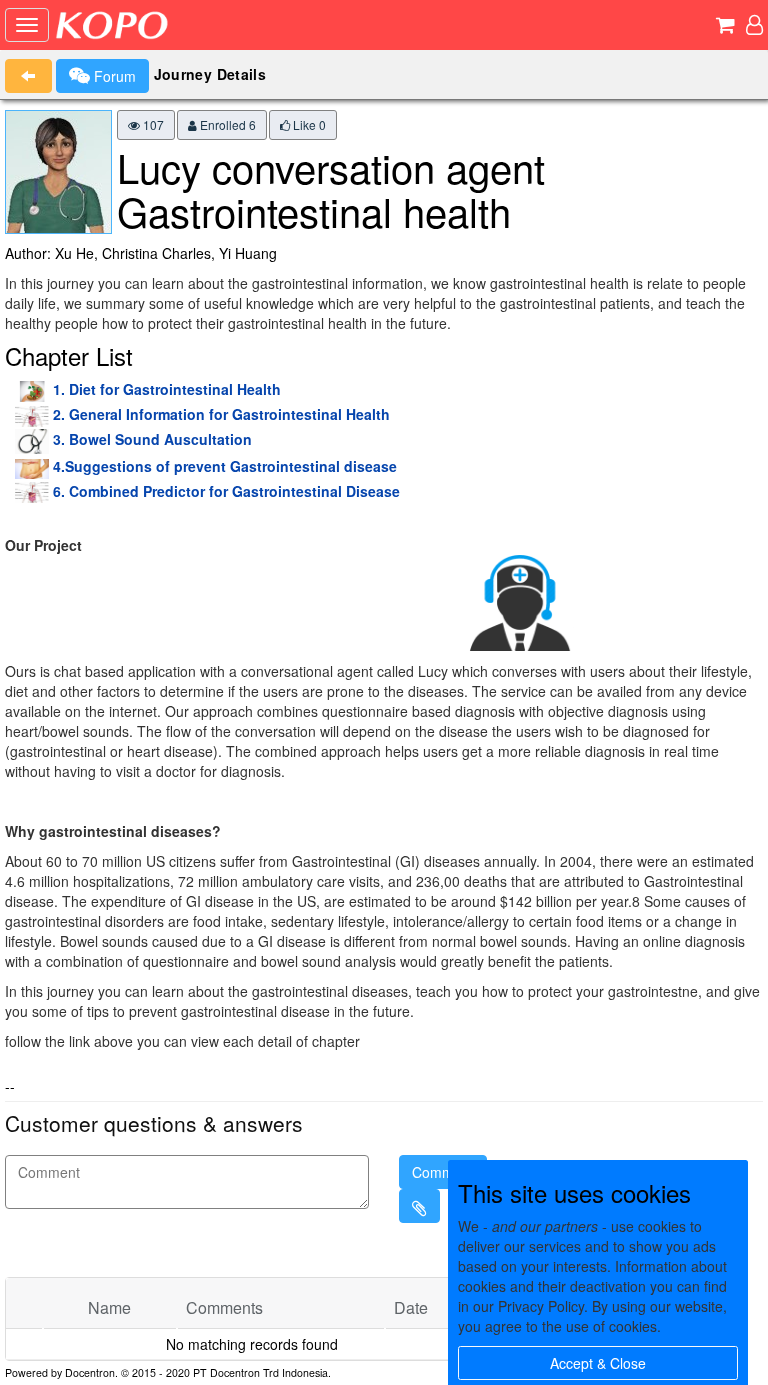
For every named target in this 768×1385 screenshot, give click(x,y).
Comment (443, 1172)
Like (308, 124)
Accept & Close (598, 1363)
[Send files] (419, 1206)
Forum (113, 76)
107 (152, 124)
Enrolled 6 (226, 124)
